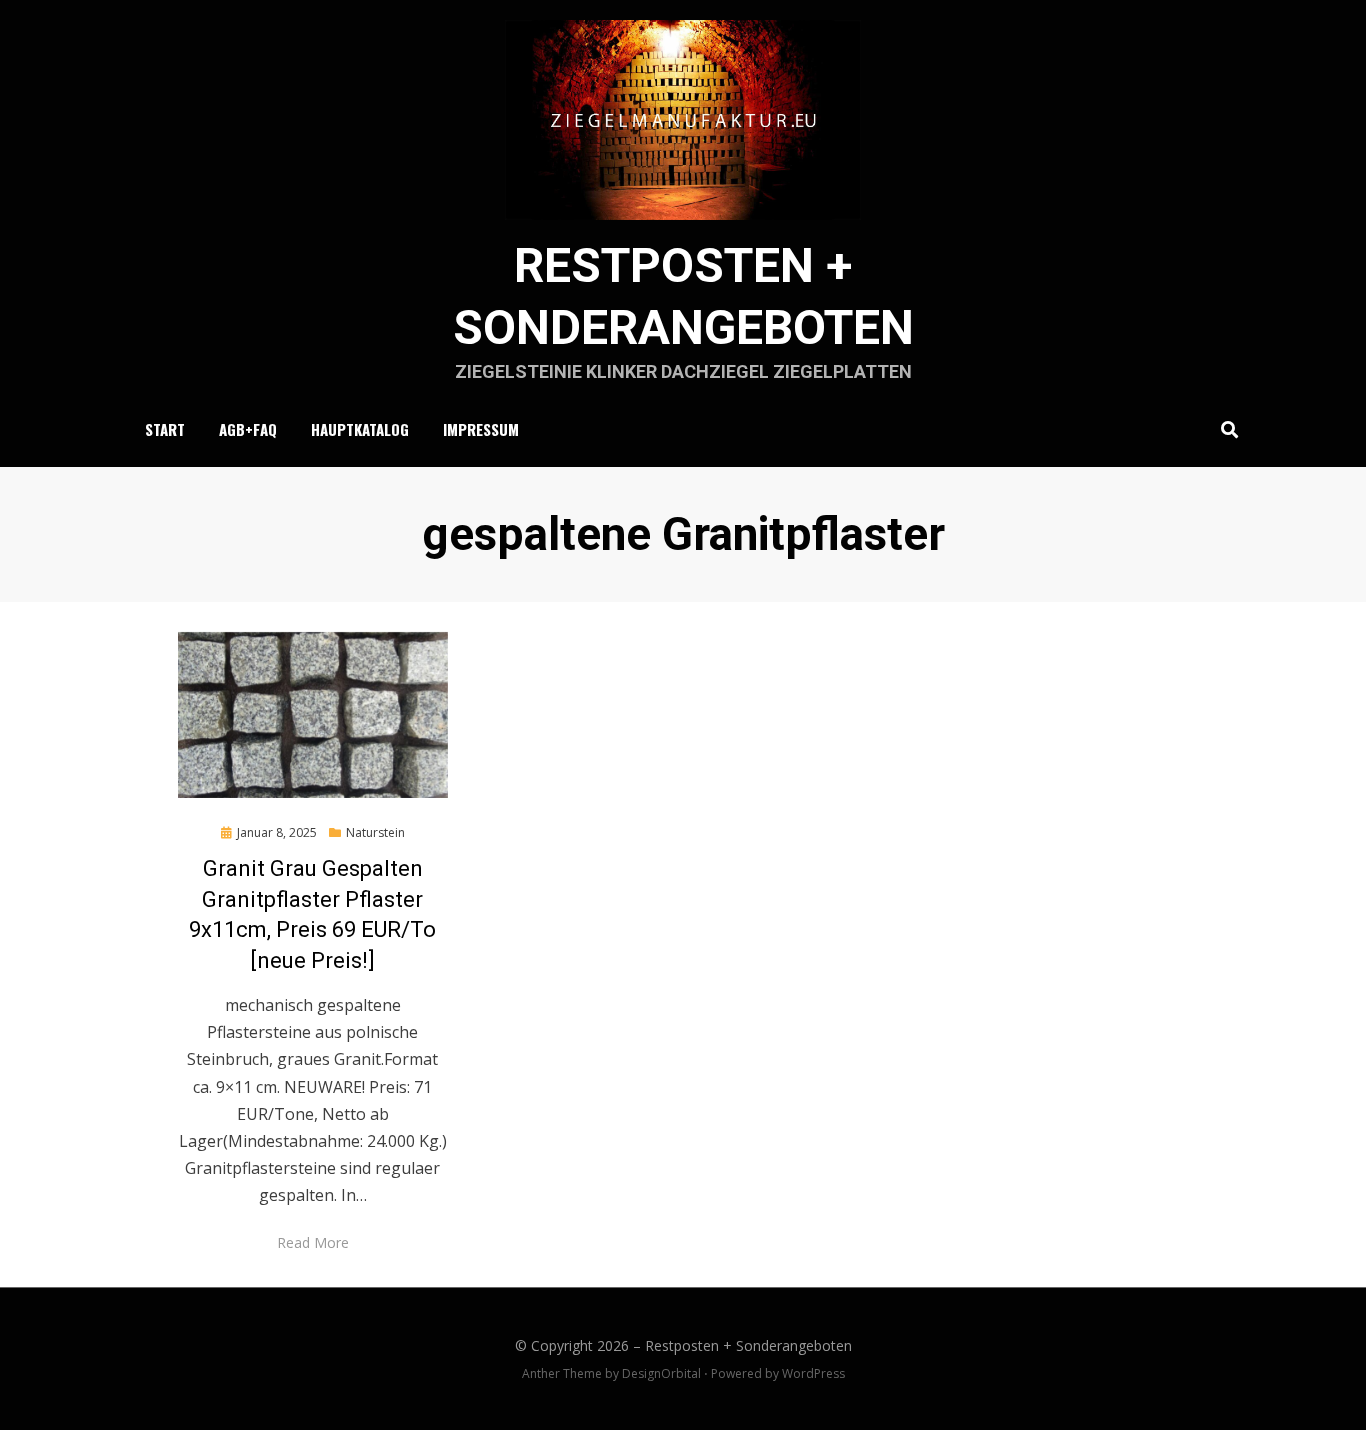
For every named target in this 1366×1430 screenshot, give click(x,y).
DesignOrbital (661, 1373)
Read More (313, 1242)
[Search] (1224, 429)
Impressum (481, 429)
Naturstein (375, 832)
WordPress (813, 1373)
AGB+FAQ (248, 429)
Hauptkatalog (360, 429)
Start (165, 429)
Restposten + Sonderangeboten (748, 1345)
